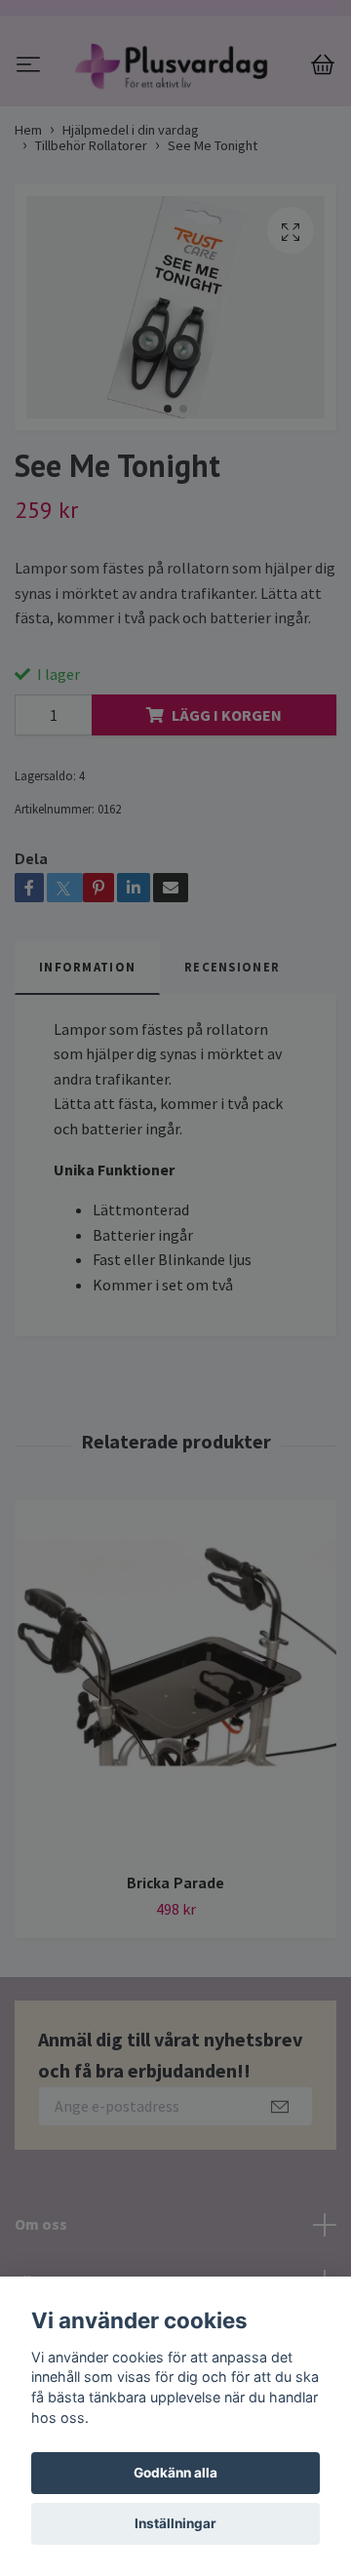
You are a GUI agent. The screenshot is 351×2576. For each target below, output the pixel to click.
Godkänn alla (175, 2473)
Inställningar (175, 2523)
